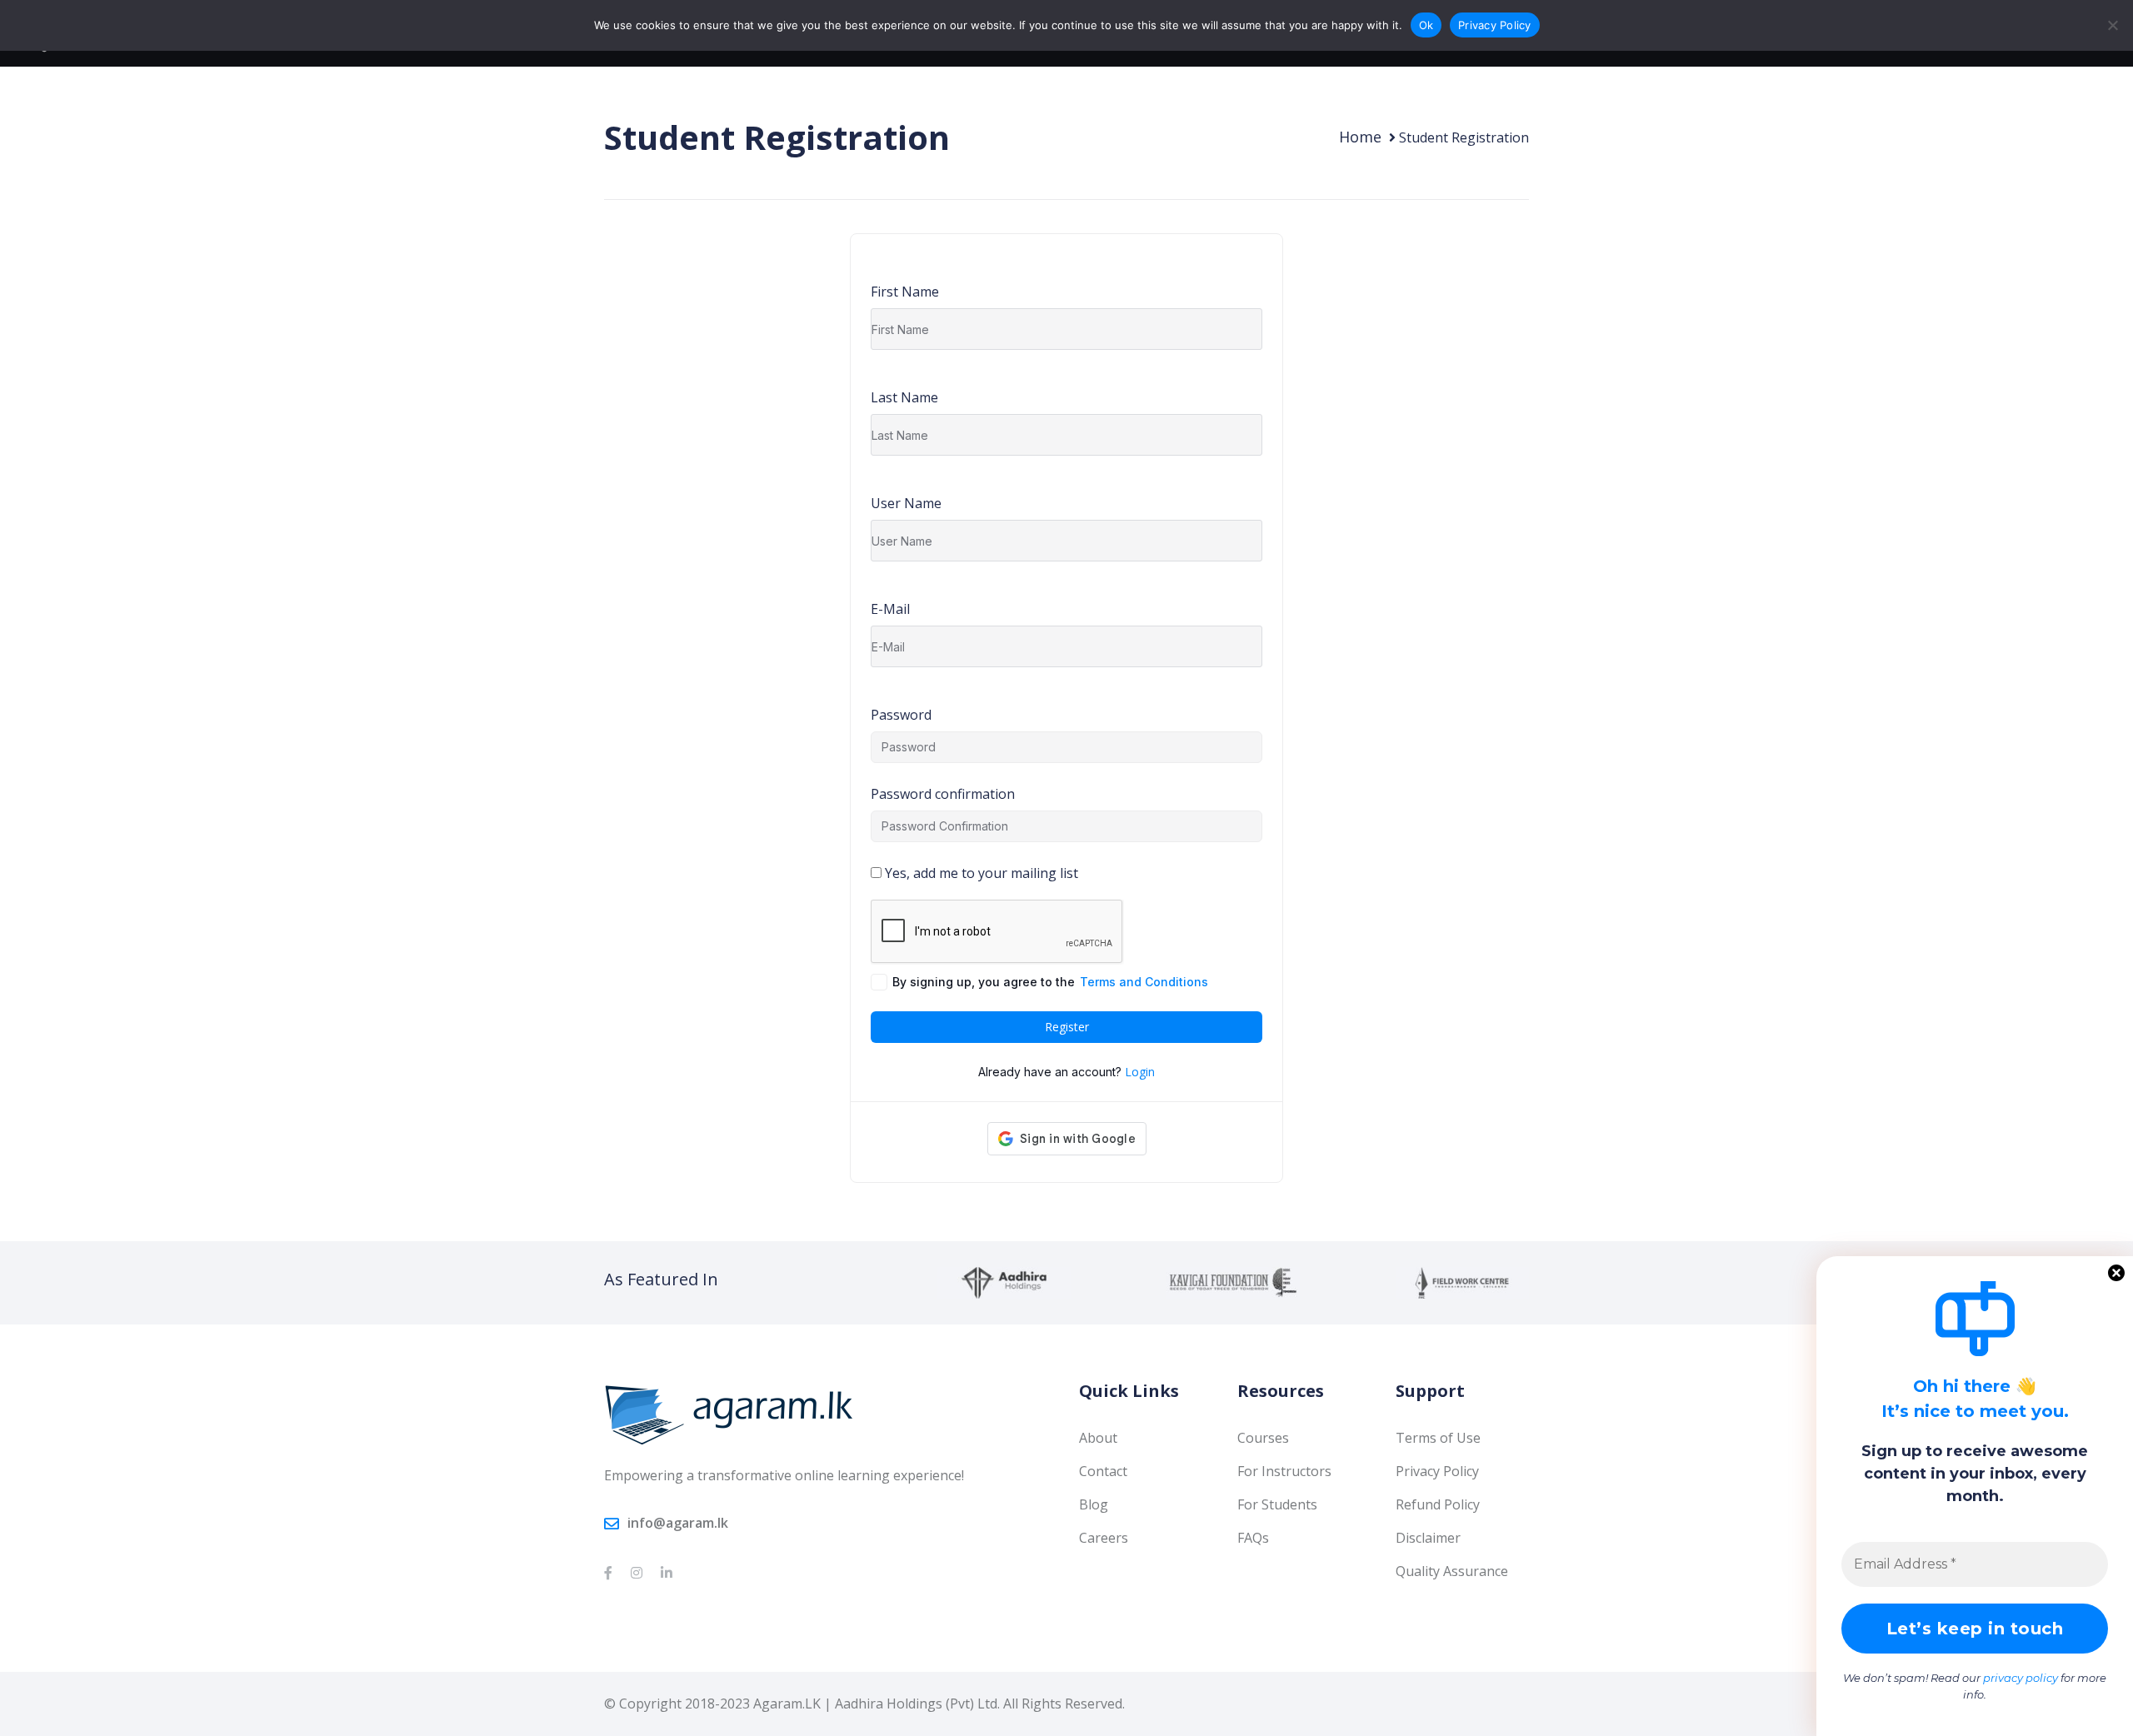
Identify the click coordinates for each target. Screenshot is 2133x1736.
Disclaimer (1428, 1538)
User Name (906, 503)
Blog (1094, 1504)
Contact (1103, 1471)
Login (1140, 1072)
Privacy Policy (1437, 1471)
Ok (1426, 25)
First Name (905, 292)
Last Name (904, 397)
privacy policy (2021, 1678)
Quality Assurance (1452, 1571)
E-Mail (890, 609)
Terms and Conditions (1144, 982)
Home (1360, 137)
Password (901, 715)
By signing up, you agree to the (1050, 982)
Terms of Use (1438, 1438)
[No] (2112, 25)
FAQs (1253, 1538)
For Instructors (1284, 1471)
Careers (1104, 1538)
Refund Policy (1438, 1504)
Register (1067, 1027)
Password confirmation (943, 794)
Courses (1263, 1438)
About (1098, 1438)
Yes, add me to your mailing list (980, 873)
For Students (1277, 1504)
